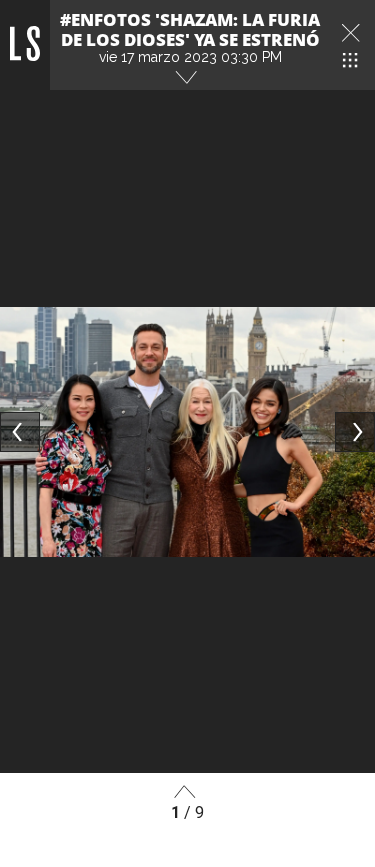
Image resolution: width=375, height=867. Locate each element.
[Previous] (20, 432)
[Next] (355, 432)
